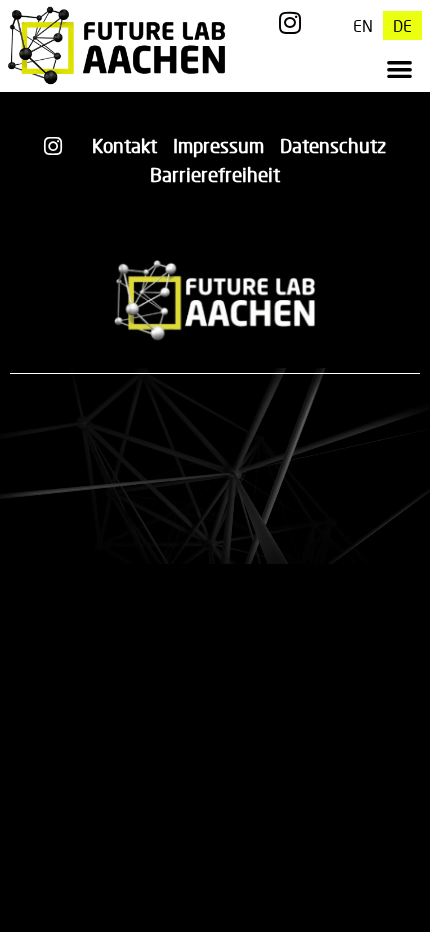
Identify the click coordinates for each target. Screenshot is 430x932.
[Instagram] (290, 22)
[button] (399, 68)
